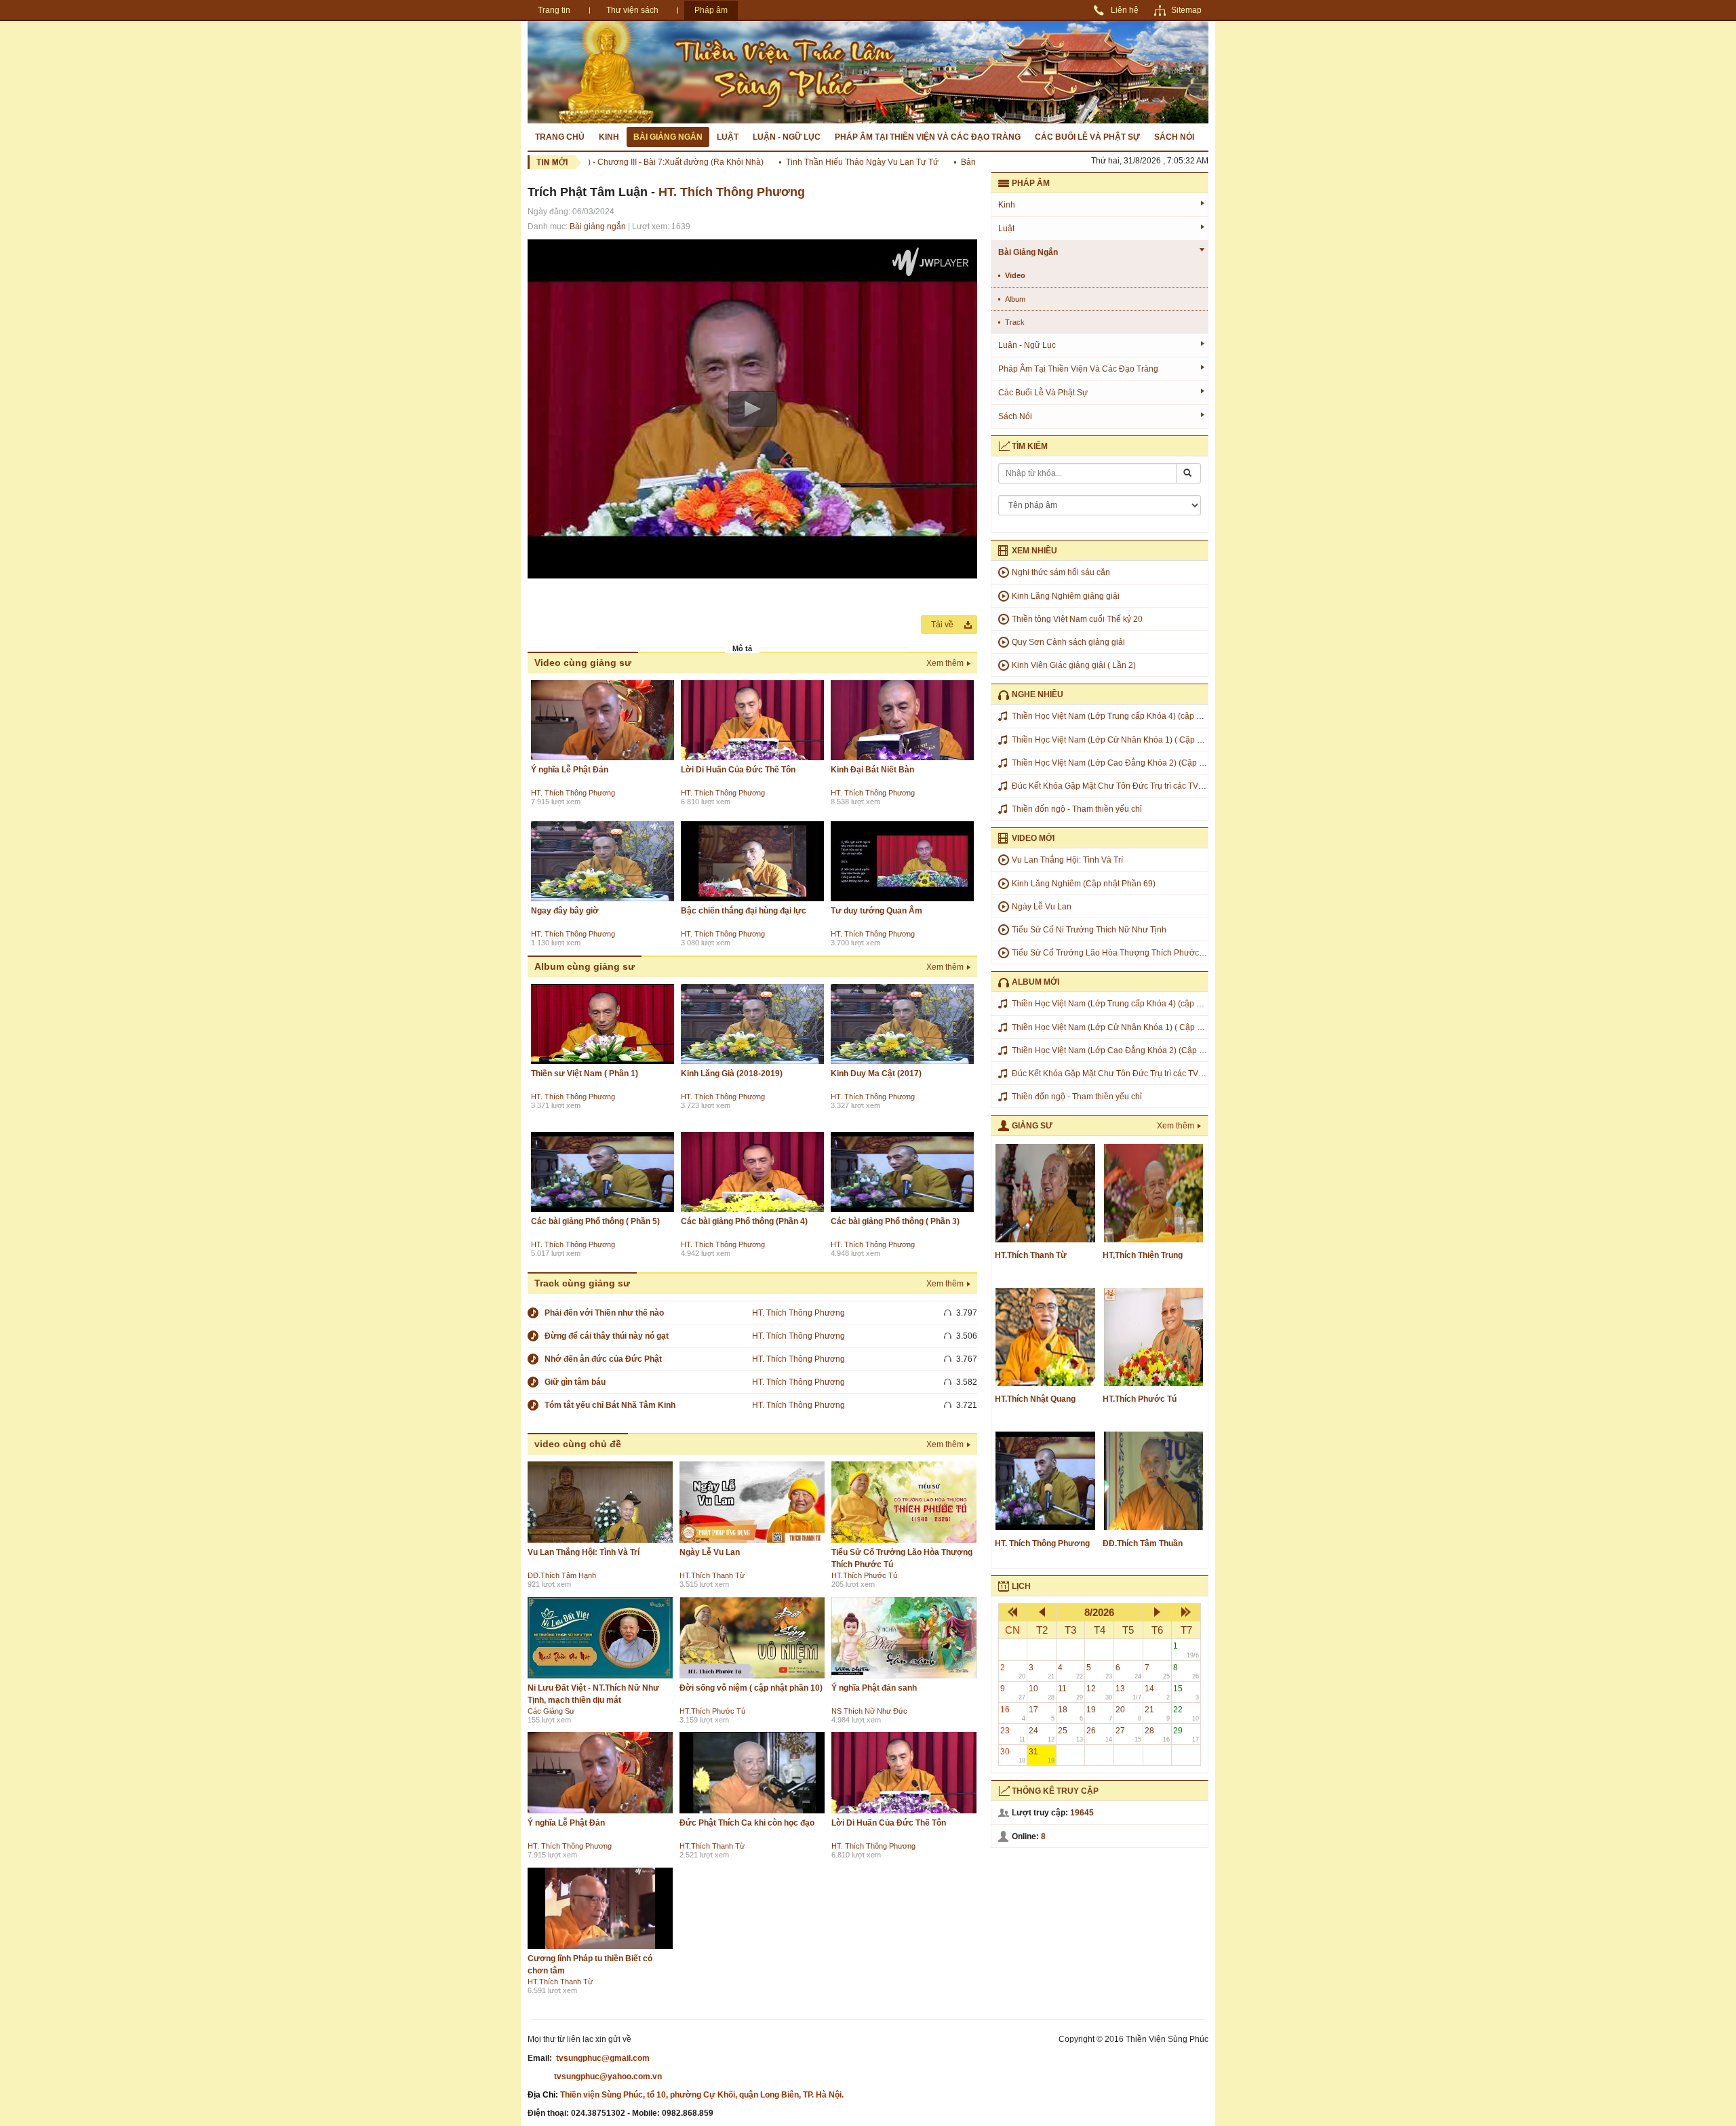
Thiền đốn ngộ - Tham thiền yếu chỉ (1077, 809)
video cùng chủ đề (578, 1444)
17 (1042, 1713)
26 (1099, 1734)
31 (1042, 1755)
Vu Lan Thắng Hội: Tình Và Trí (584, 1552)
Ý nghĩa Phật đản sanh (874, 1688)
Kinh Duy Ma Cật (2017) (876, 1074)
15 (1186, 1692)
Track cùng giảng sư (582, 1283)
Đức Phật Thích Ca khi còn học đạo (747, 1823)
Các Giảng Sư (551, 1711)
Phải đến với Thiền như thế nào (604, 1313)
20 (1128, 1713)
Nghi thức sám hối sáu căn (1061, 572)
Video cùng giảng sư (583, 663)
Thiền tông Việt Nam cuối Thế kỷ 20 (1077, 619)
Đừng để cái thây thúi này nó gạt (607, 1336)
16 (1013, 1713)
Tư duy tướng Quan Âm (876, 911)
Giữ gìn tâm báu (575, 1382)
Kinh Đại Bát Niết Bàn (872, 770)
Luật (728, 137)
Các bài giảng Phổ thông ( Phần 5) (595, 1221)
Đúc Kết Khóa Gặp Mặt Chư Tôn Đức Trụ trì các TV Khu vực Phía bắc (1139, 786)
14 (1158, 1692)
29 (1186, 1734)
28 (1158, 1734)
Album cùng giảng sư (585, 966)
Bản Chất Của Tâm (955, 162)
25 (1071, 1734)
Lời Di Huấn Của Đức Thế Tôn (738, 770)
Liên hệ (1125, 10)
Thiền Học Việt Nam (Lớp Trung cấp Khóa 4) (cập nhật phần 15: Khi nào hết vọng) (1163, 716)
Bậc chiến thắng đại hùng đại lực (744, 911)
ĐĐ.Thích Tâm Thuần (1143, 1543)
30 (1013, 1755)
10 (1042, 1692)
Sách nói (1174, 137)
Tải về (942, 625)
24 (1042, 1734)
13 (1128, 1692)
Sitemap (1186, 10)
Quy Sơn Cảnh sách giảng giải (1068, 642)
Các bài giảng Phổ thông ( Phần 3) (895, 1221)
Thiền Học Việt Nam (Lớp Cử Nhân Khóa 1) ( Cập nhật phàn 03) (1130, 740)
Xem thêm (945, 663)
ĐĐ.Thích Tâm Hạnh (562, 1575)
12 (1099, 1692)
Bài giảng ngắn (668, 137)
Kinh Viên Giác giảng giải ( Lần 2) (1074, 665)
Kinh (609, 137)
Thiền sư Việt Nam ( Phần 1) (585, 1074)
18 (1071, 1713)
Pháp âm (711, 10)
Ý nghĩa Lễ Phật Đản (570, 770)
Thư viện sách (632, 10)
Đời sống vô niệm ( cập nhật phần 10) (751, 1688)
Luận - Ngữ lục (787, 137)
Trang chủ (560, 137)
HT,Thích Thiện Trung (1143, 1255)
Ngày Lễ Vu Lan (710, 1552)
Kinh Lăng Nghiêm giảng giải (1066, 596)
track (1015, 322)
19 (1099, 1713)
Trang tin (554, 10)
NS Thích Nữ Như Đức (869, 1711)
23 (1013, 1734)
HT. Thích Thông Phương (732, 192)
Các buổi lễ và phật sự (1087, 137)
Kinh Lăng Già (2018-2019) (732, 1074)
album (1015, 299)
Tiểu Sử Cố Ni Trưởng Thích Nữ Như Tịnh (1089, 930)
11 (1071, 1692)
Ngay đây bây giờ (565, 911)
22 (1186, 1713)
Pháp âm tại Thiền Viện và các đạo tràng (928, 137)
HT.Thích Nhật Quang (1035, 1399)
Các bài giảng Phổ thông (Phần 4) (744, 1221)
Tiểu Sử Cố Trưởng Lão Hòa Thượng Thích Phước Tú (1111, 953)
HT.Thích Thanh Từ (712, 1575)
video (1015, 275)
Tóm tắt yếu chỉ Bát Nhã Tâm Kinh (610, 1405)
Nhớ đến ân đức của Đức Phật (603, 1359)
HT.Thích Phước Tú (864, 1575)
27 (1128, 1734)
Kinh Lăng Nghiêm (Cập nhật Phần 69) (1084, 884)
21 (1158, 1713)
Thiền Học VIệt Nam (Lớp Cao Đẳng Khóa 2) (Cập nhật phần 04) (1131, 763)
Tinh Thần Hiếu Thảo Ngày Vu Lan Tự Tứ (822, 162)
